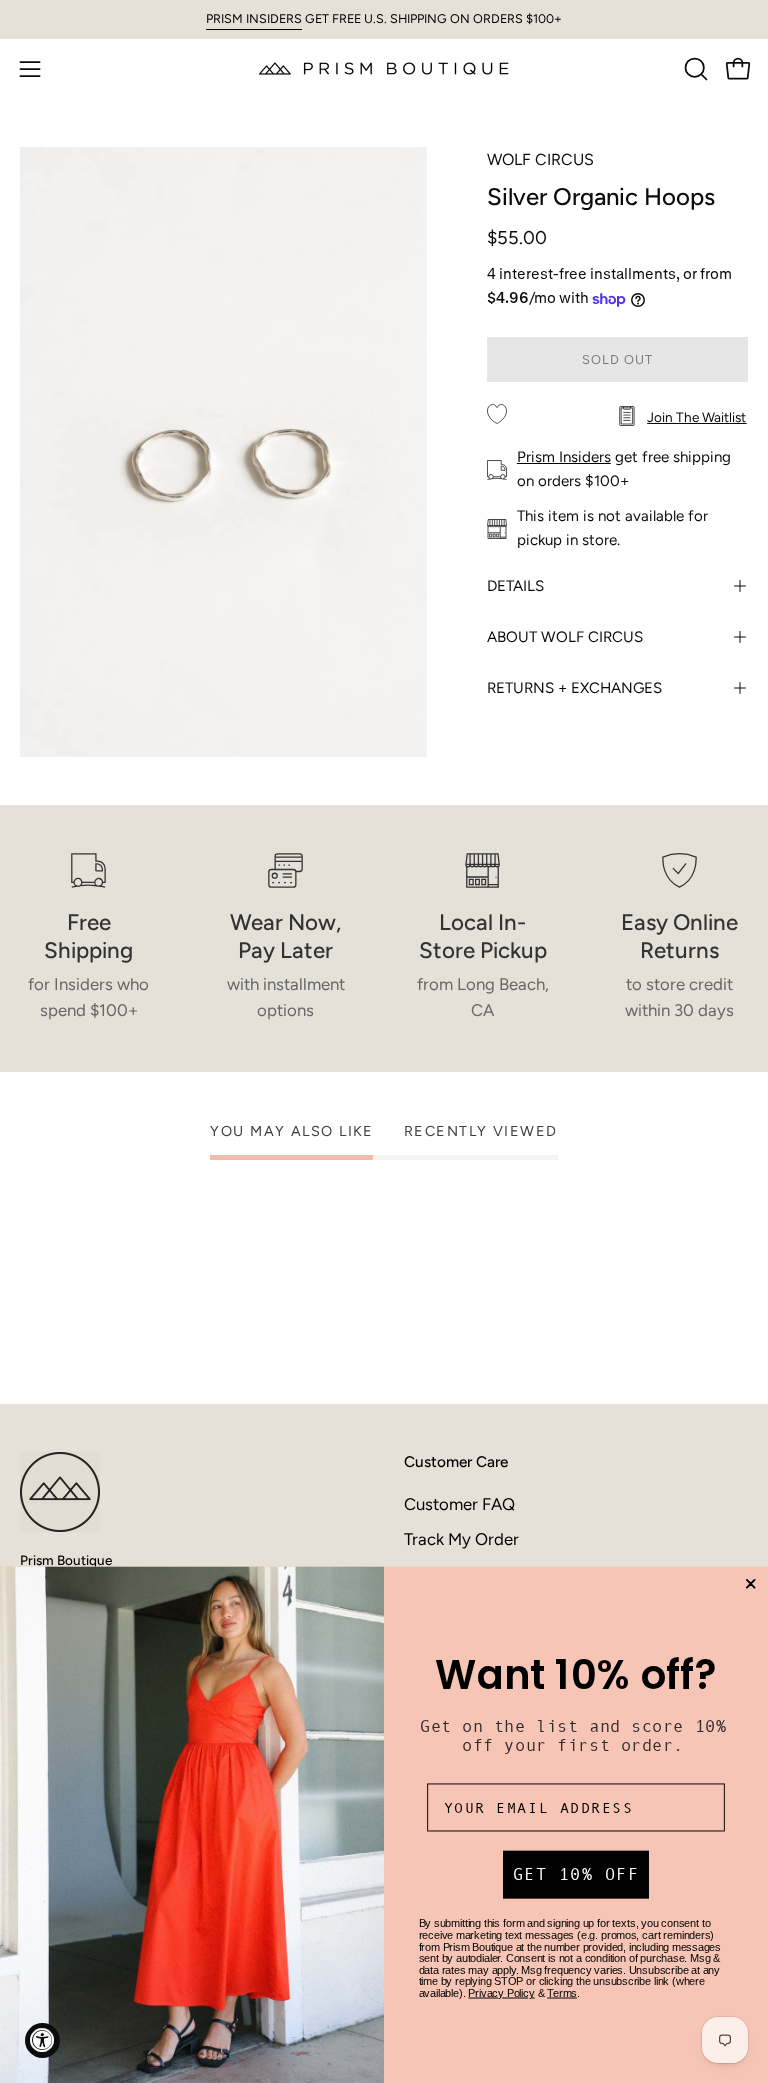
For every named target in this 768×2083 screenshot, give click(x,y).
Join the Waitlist (696, 417)
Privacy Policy (501, 1993)
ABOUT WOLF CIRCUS (565, 637)
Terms (562, 1993)
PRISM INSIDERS (254, 18)
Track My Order (461, 1539)
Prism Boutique (66, 1560)
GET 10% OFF (576, 1875)
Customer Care (456, 1461)
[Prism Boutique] (384, 68)
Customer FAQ (459, 1504)
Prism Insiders (564, 457)
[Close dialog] (750, 1584)
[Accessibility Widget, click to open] (42, 2040)
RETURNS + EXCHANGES (574, 688)
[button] (694, 69)
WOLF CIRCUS (540, 159)
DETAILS (515, 586)
